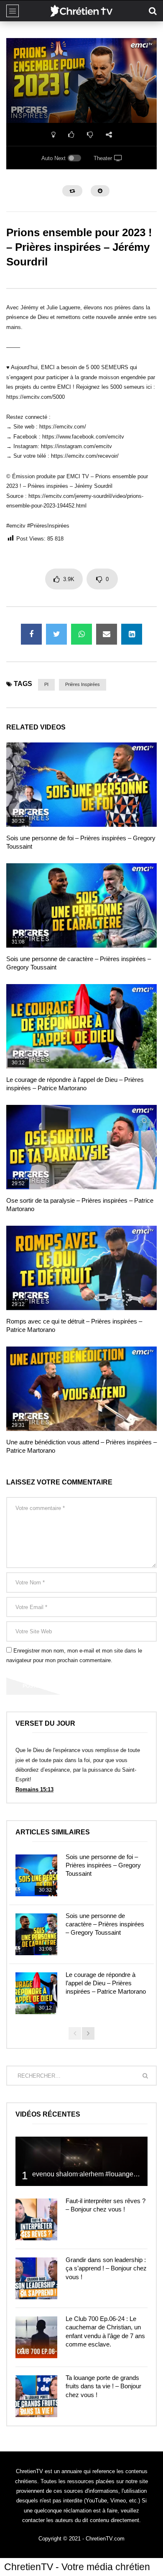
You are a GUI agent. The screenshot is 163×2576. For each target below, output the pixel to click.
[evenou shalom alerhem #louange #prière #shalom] (81, 2162)
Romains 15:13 (34, 1789)
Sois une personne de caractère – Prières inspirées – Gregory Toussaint (105, 1924)
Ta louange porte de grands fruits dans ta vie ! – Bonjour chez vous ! (103, 2386)
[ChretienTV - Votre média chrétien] (81, 11)
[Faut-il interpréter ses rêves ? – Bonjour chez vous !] (36, 2219)
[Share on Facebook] (31, 634)
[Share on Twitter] (56, 634)
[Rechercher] (153, 11)
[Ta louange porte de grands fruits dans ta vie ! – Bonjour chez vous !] (36, 2396)
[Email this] (107, 634)
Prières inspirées (83, 684)
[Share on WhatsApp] (81, 634)
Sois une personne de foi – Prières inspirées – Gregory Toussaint (103, 1865)
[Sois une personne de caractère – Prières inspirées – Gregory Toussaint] (81, 906)
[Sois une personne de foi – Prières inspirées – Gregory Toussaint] (81, 785)
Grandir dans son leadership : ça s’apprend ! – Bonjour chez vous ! (106, 2268)
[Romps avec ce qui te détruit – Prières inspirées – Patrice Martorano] (81, 1268)
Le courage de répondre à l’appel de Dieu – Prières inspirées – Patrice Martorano (106, 1983)
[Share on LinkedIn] (132, 634)
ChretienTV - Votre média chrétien (77, 2567)
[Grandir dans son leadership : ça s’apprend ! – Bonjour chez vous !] (36, 2278)
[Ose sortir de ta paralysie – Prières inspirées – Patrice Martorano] (81, 1147)
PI (46, 684)
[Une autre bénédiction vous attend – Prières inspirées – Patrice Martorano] (81, 1389)
